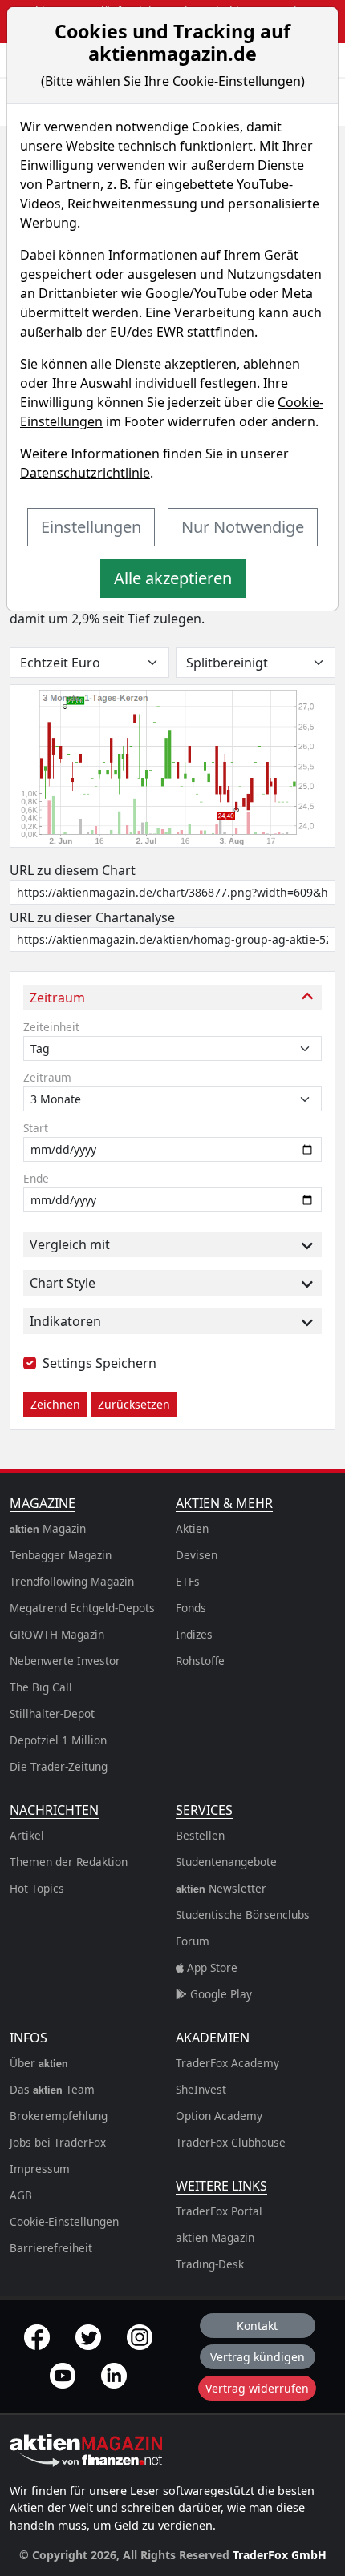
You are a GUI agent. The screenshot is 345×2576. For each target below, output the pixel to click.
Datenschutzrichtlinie (85, 473)
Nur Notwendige (243, 527)
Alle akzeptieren (173, 578)
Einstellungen (91, 527)
